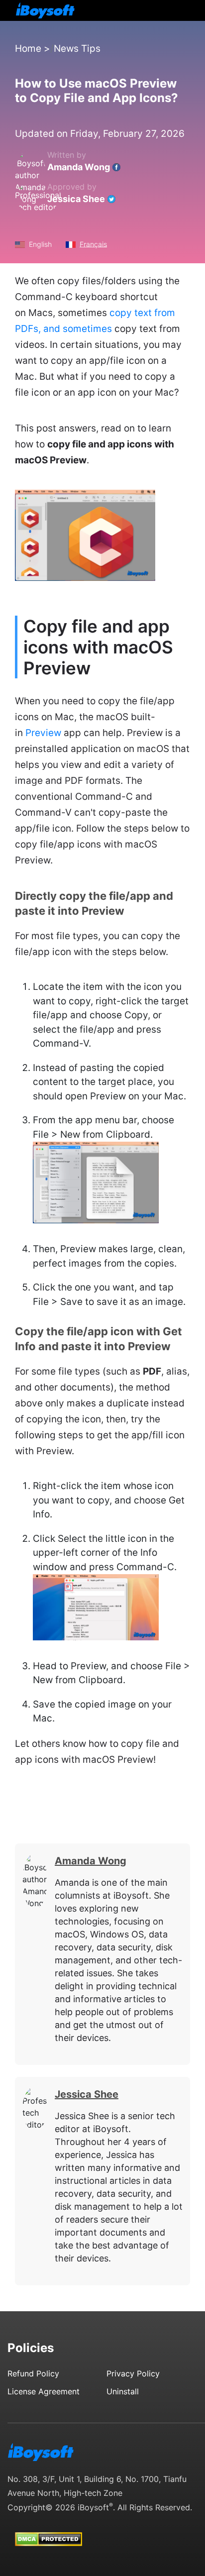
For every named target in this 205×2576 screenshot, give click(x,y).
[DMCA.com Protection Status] (49, 2530)
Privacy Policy (133, 2373)
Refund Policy (33, 2373)
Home (28, 49)
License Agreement (44, 2391)
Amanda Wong (79, 167)
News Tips (77, 49)
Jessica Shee (76, 199)
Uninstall (123, 2391)
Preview (43, 733)
